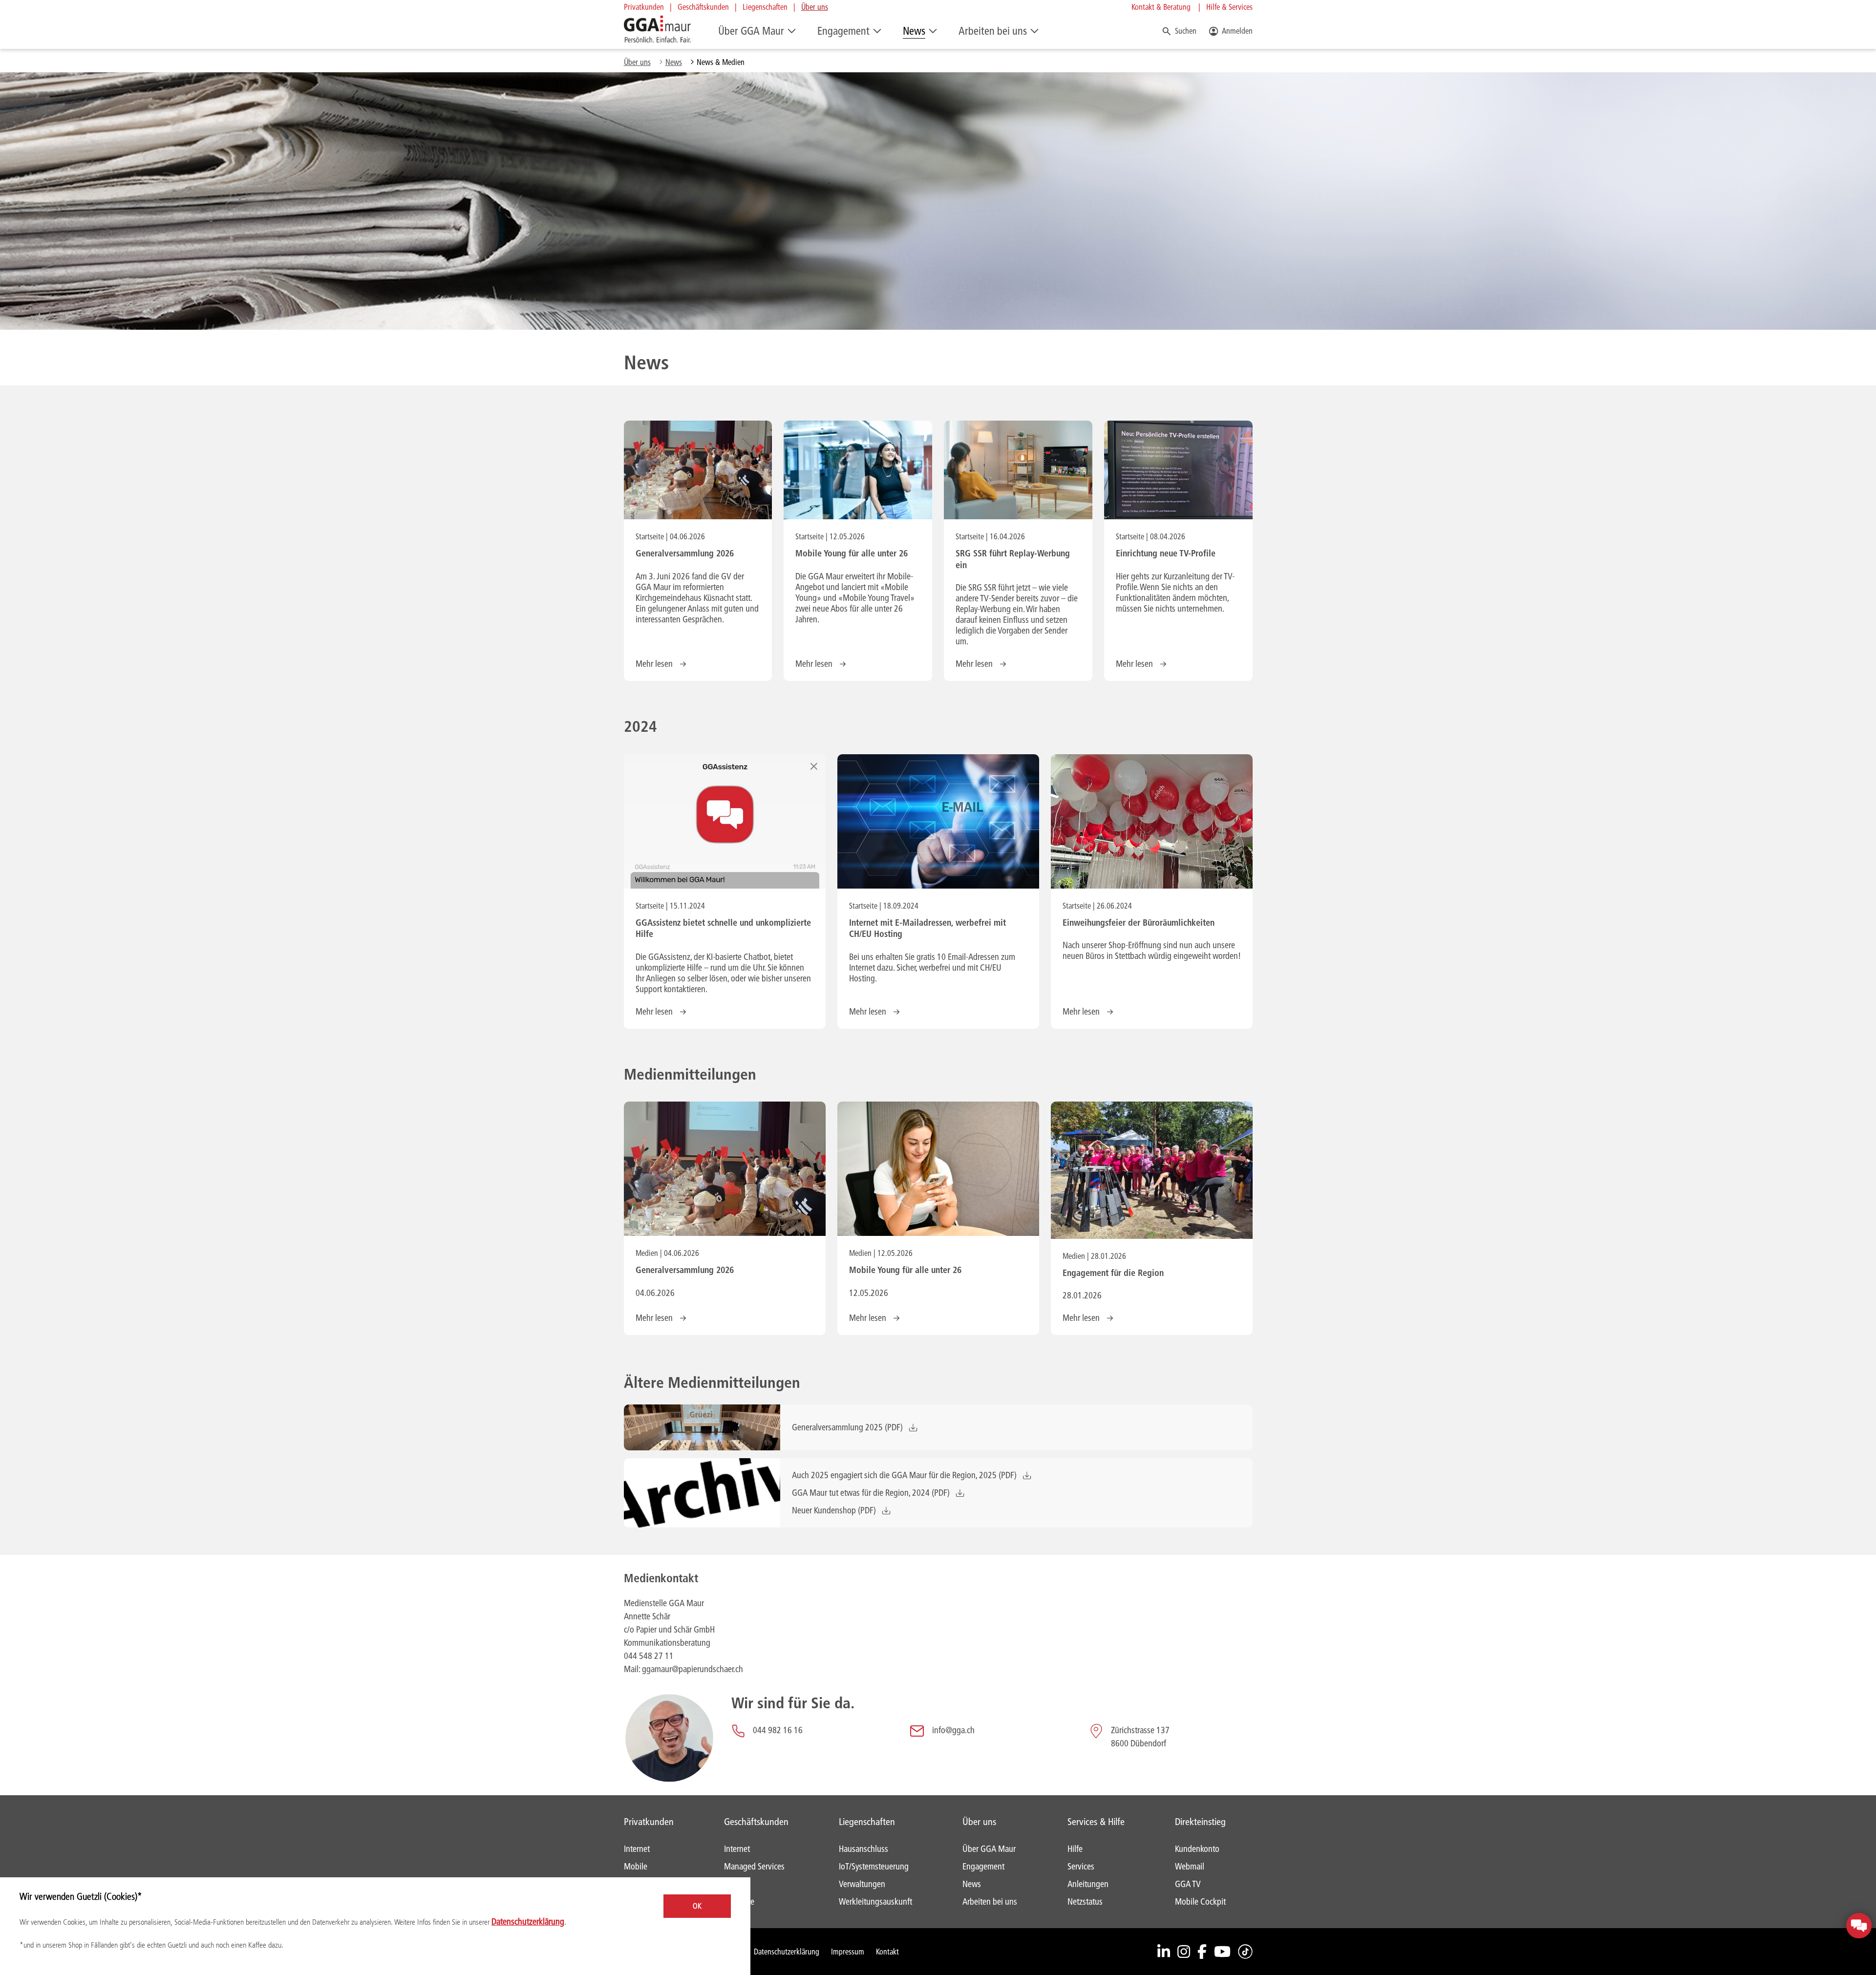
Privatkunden (644, 7)
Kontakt (887, 1951)
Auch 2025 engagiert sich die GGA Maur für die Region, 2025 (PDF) (904, 1475)
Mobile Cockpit (1200, 1901)
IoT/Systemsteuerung (874, 1866)
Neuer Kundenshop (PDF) (834, 1510)
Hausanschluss (863, 1849)
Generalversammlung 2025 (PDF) (847, 1427)
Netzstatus (1085, 1901)
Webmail (1190, 1866)
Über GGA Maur (751, 31)
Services (1081, 1866)
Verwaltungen (862, 1884)
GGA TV (1188, 1884)
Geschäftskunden (703, 7)
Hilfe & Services (1229, 7)
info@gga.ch (953, 1730)
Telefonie (739, 1901)
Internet (637, 1849)
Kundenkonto (1197, 1849)
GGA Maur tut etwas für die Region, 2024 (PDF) (871, 1493)
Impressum (848, 1951)
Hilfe (1075, 1849)
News (914, 31)
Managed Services (754, 1866)
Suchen (1186, 31)
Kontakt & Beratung (1161, 7)
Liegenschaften (765, 7)
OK (697, 1906)
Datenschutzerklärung (787, 1951)
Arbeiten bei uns (993, 31)
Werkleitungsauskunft (875, 1901)
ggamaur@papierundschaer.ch (693, 1669)
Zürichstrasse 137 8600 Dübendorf (1141, 1737)
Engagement (843, 31)
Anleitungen (1088, 1884)
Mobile (636, 1866)
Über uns (815, 7)
